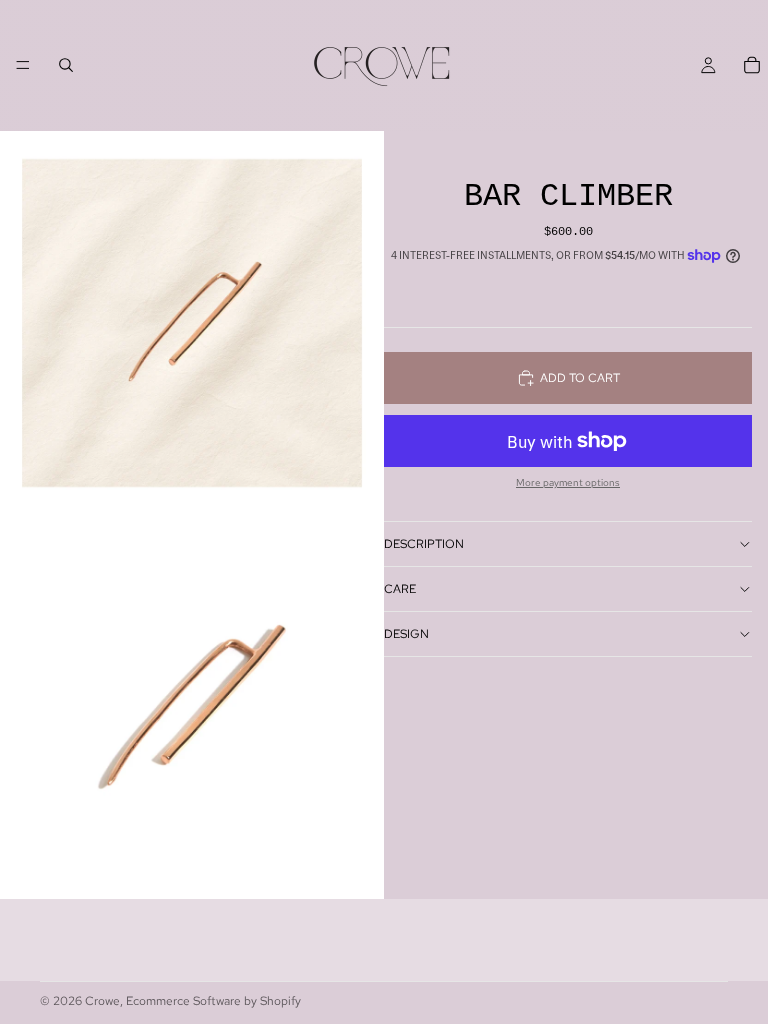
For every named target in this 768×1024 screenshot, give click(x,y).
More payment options (568, 483)
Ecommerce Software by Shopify (213, 1001)
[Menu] (23, 65)
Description (424, 544)
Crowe (102, 1001)
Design (406, 634)
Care (400, 589)
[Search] (66, 65)
